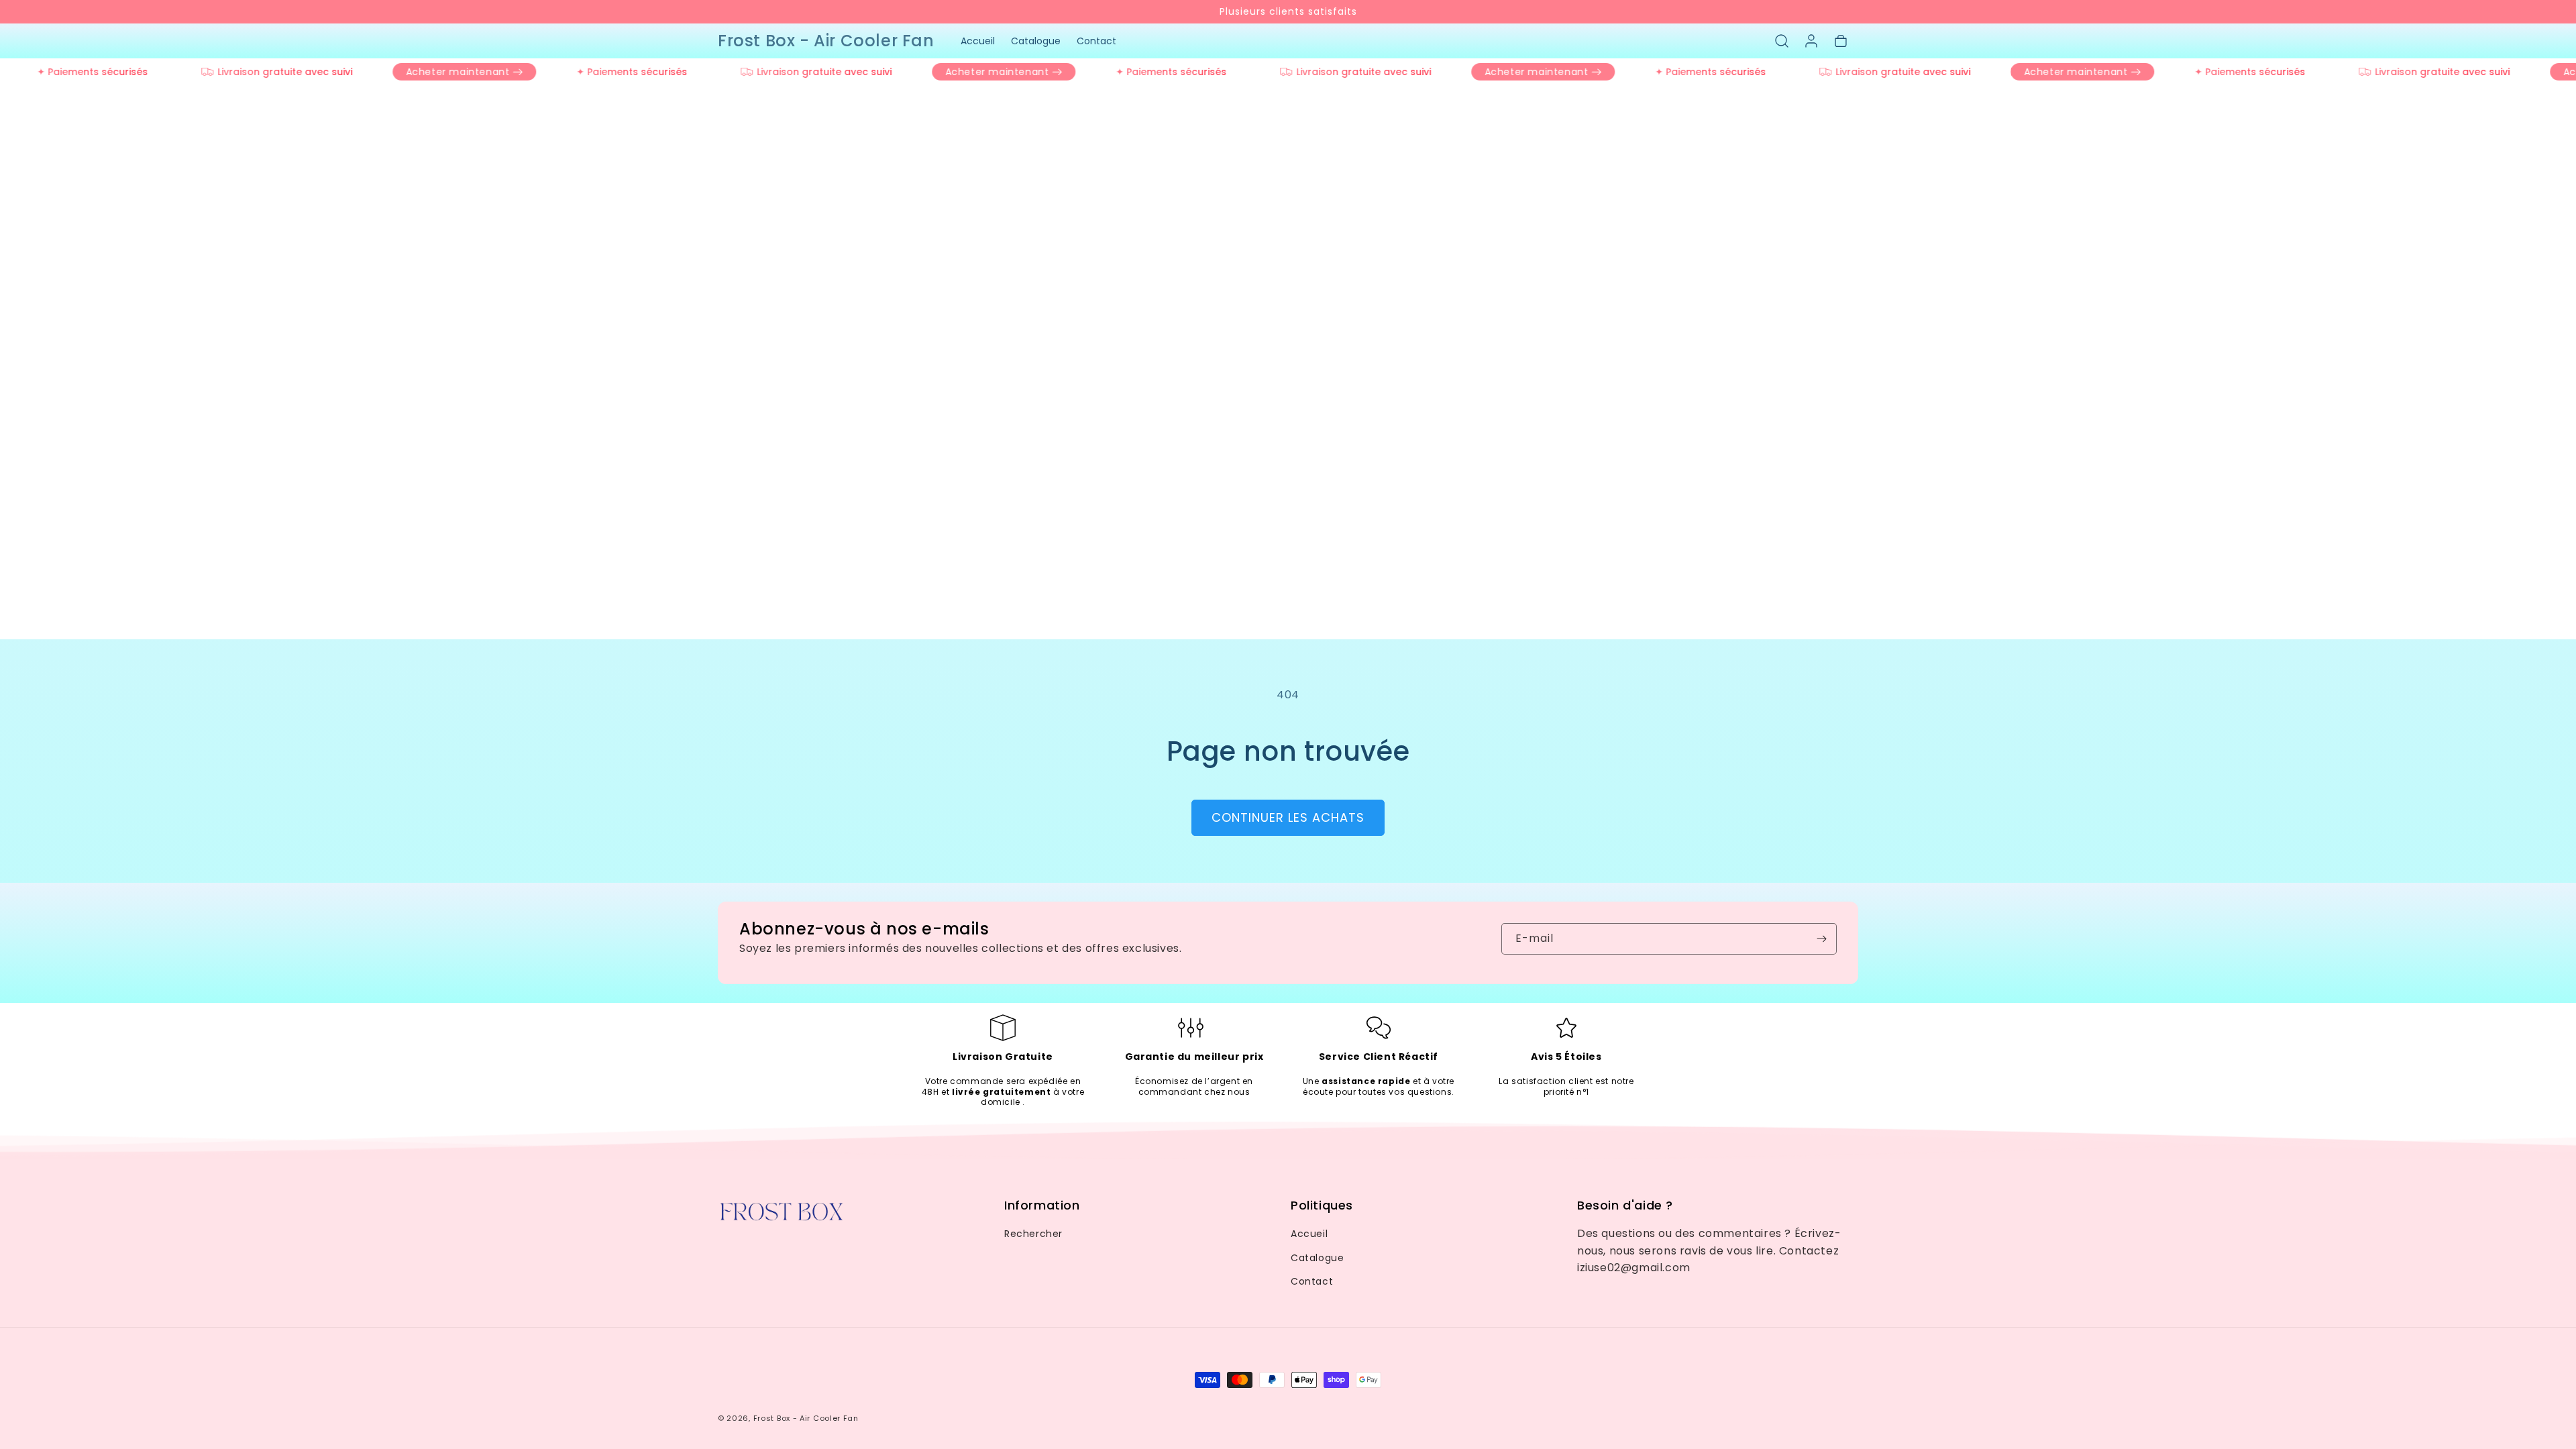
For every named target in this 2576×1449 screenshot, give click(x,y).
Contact (1312, 1281)
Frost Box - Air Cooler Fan (806, 1418)
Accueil (1309, 1234)
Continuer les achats (1288, 817)
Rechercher (1033, 1234)
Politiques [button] (1322, 1205)
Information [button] (1042, 1205)
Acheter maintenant (436, 72)
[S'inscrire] (1821, 939)
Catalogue (1317, 1258)
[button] (1782, 41)
